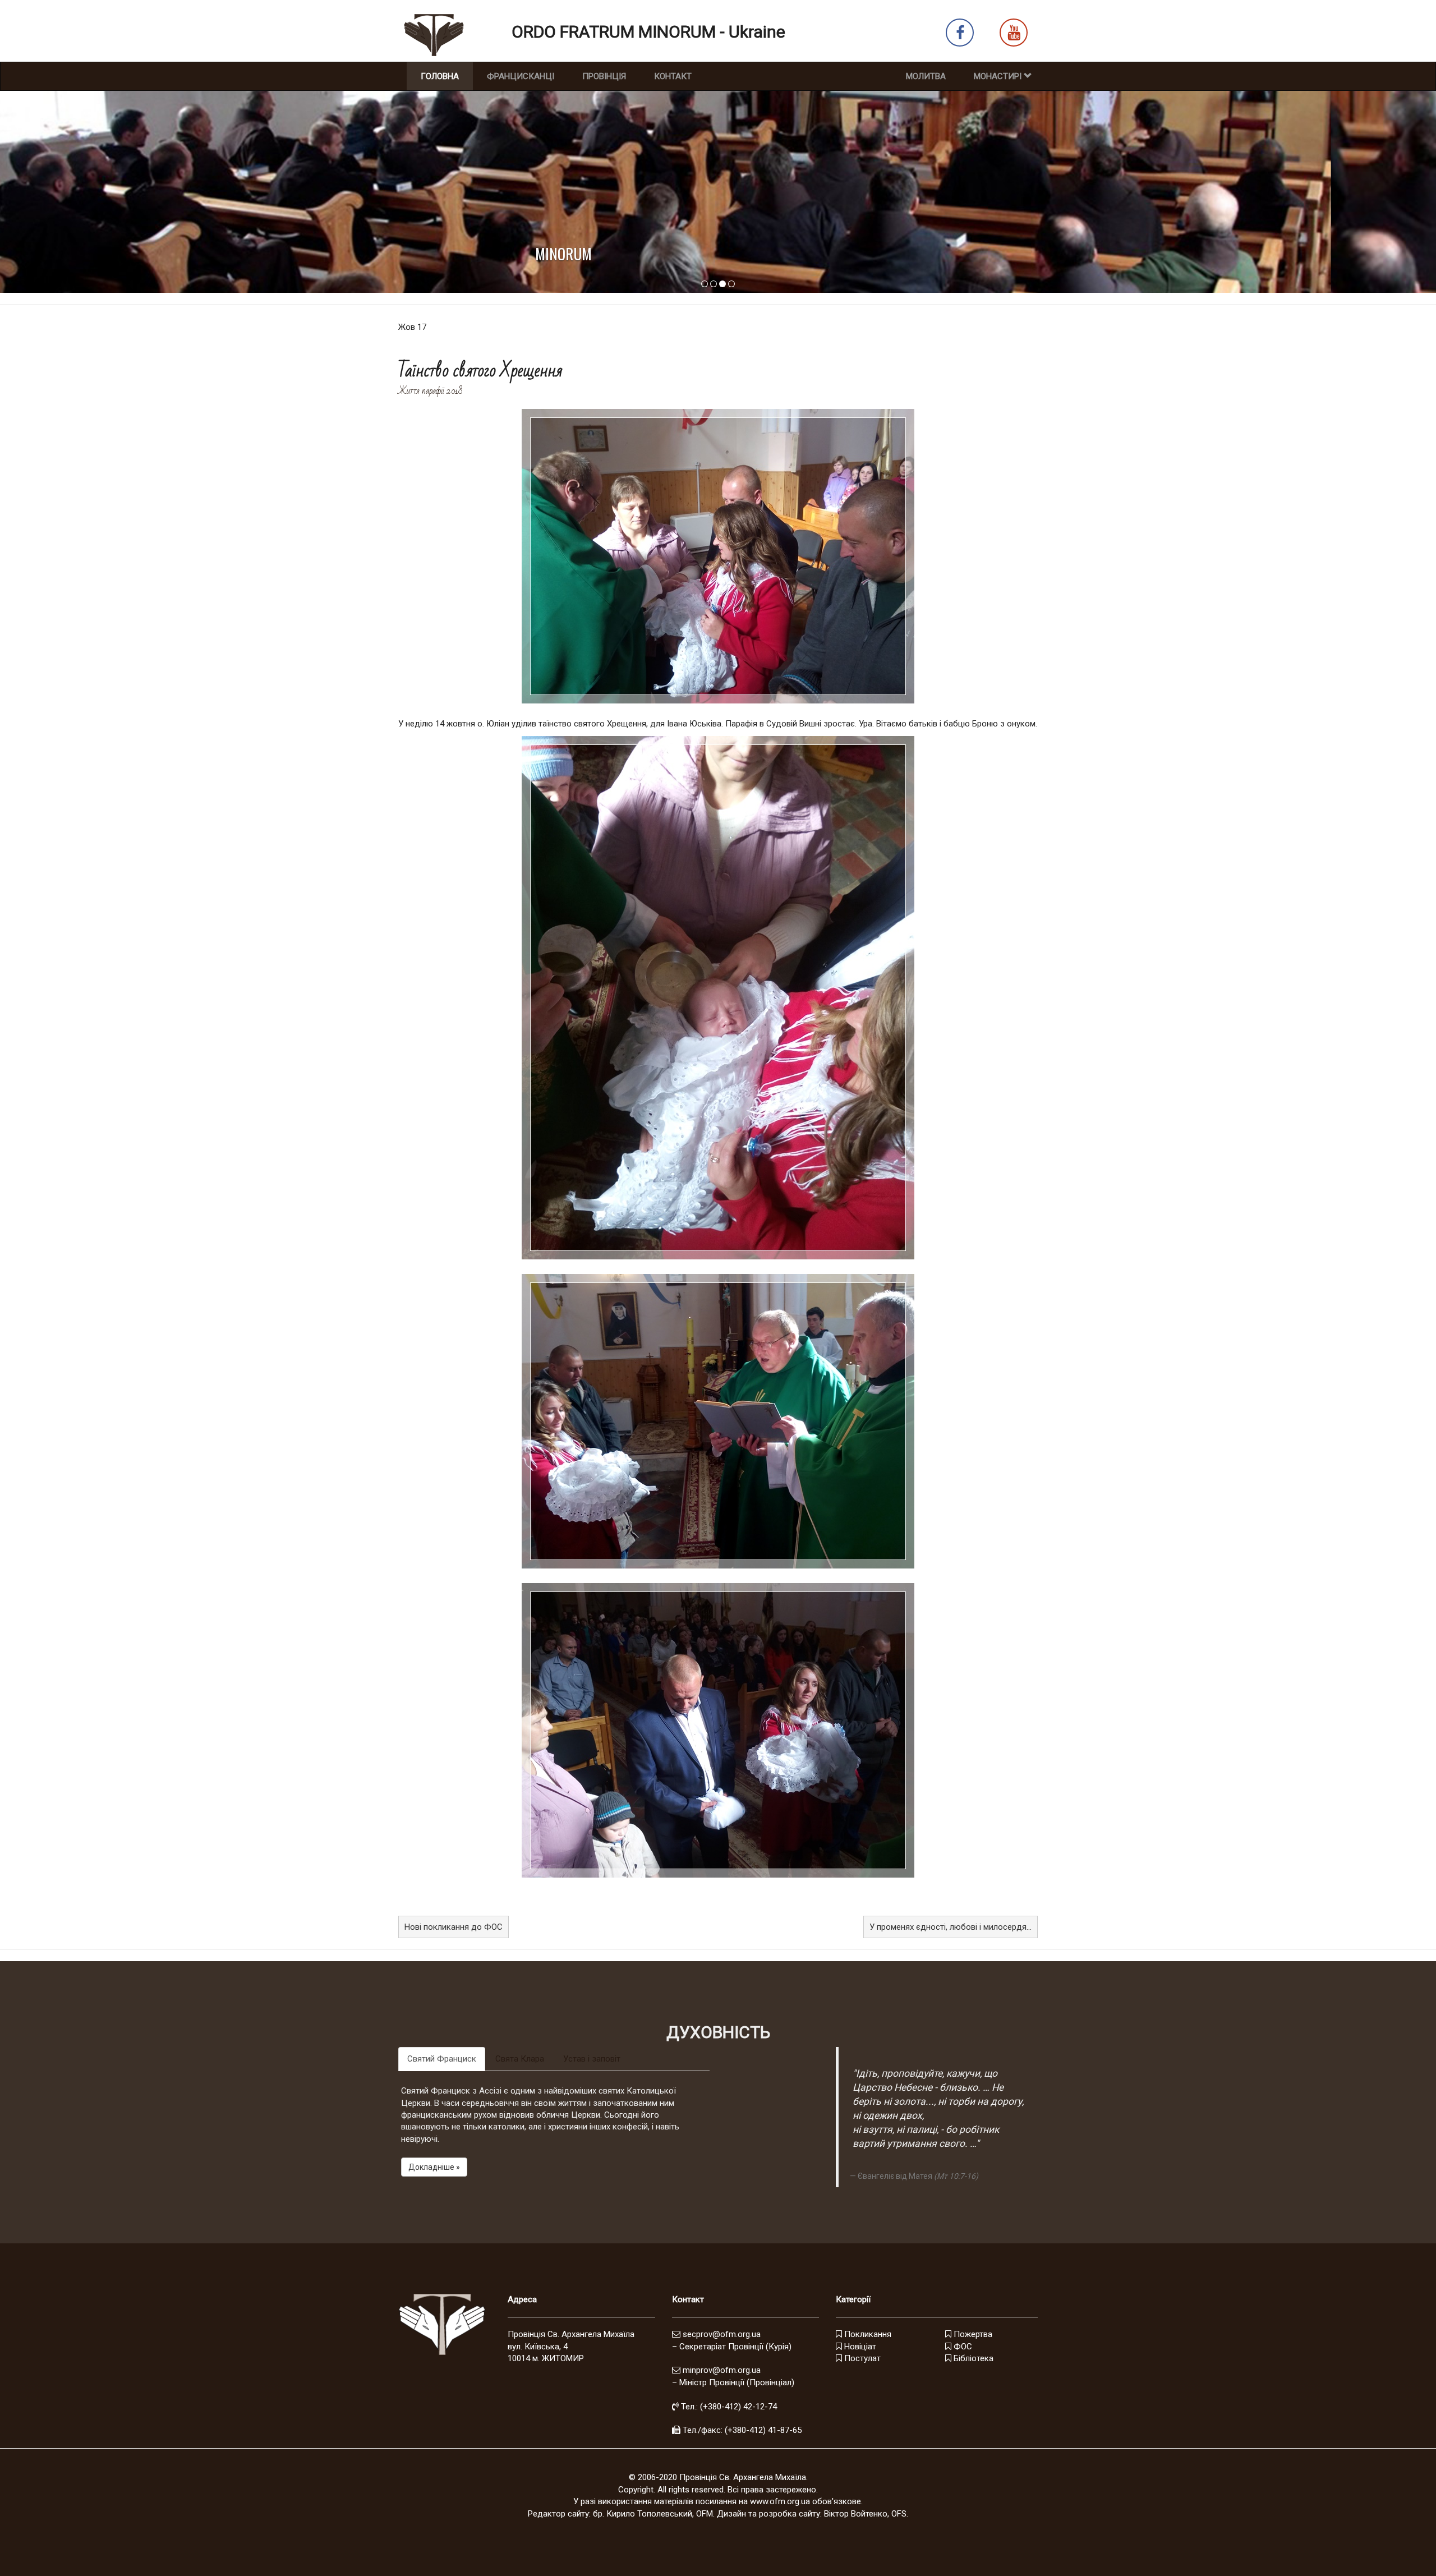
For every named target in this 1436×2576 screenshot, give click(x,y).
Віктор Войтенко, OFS (865, 2514)
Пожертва (972, 2334)
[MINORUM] (722, 284)
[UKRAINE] (731, 284)
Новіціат (859, 2347)
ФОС (962, 2347)
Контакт (673, 76)
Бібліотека (972, 2358)
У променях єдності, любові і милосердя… (951, 1927)
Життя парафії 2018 (430, 391)
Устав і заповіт (592, 2059)
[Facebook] (960, 35)
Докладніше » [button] (434, 2167)
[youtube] (1014, 35)
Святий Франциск (442, 2059)
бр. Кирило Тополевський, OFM (653, 2514)
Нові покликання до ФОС (454, 1927)
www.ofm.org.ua (780, 2501)
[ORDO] (705, 284)
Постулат (861, 2358)
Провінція (604, 76)
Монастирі (999, 76)
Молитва (926, 76)
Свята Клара (520, 2059)
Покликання (867, 2334)
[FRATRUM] (714, 284)
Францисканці (521, 76)
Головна (447, 76)
